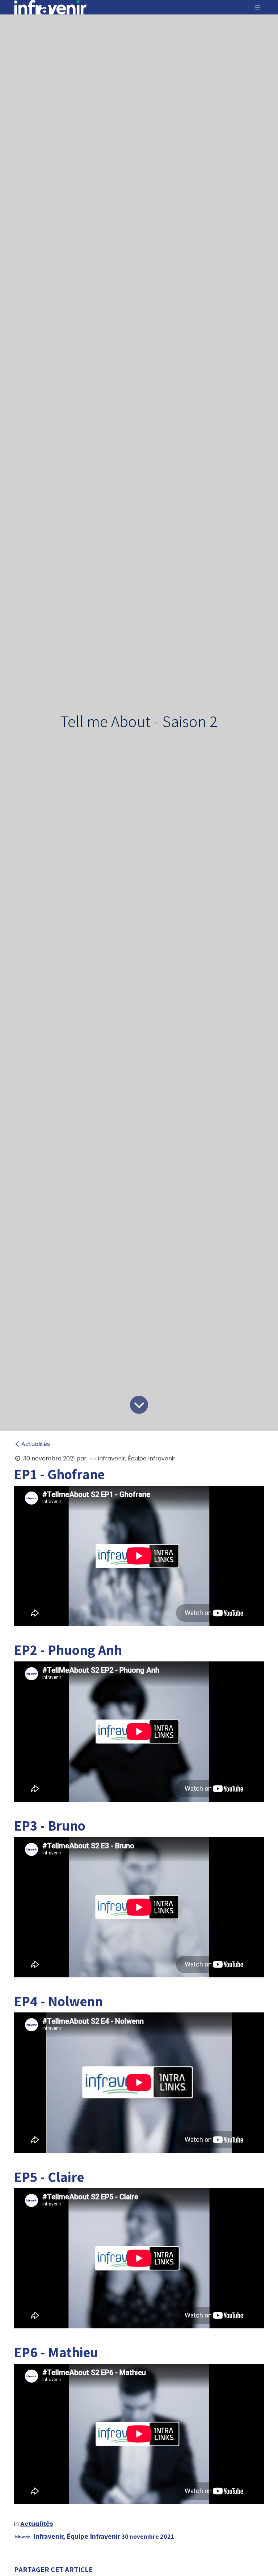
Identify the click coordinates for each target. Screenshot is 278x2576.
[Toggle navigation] (258, 7)
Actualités (36, 1444)
